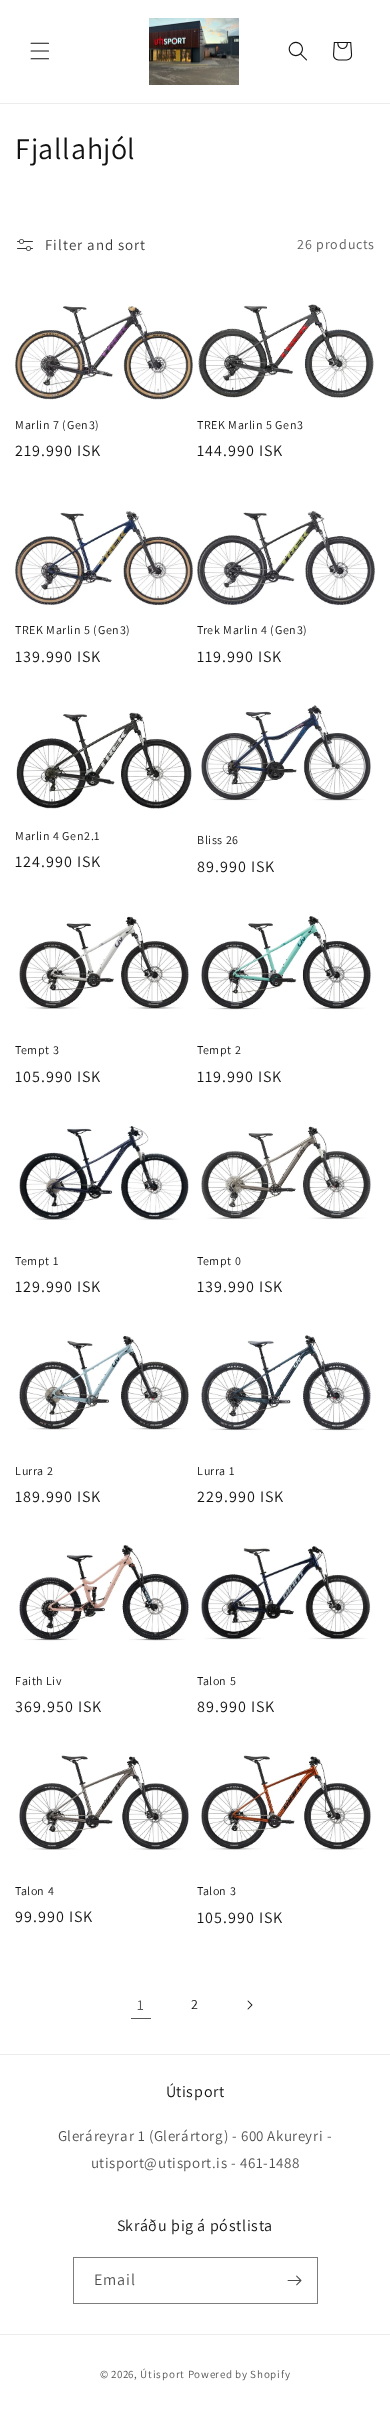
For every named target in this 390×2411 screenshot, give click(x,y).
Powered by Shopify (239, 2374)
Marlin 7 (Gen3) (57, 424)
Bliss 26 (218, 839)
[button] (40, 51)
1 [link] (141, 2004)
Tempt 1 (36, 1260)
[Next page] (249, 2005)
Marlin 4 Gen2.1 (57, 835)
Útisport (162, 2374)
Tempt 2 (219, 1049)
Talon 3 (216, 1890)
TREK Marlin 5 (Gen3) (73, 629)
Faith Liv (38, 1680)
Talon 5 (216, 1680)
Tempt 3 (37, 1049)
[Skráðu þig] (295, 2280)
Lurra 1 (215, 1470)
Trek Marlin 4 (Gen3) (252, 629)
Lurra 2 (34, 1470)
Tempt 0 (219, 1260)
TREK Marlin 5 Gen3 (250, 424)
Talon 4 (34, 1890)
